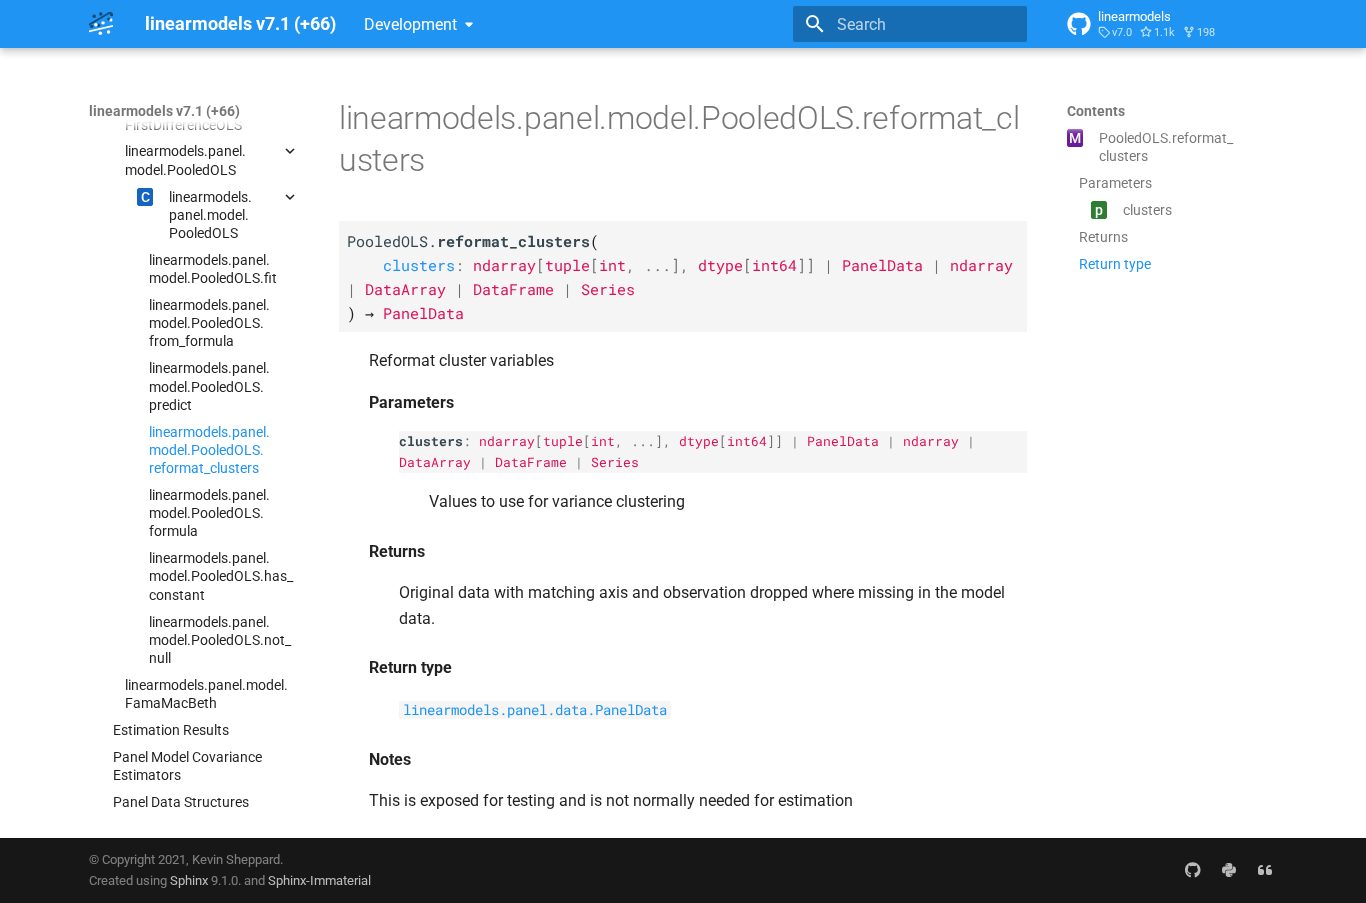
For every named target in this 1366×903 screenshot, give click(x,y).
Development (410, 24)
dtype (699, 441)
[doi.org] (1265, 870)
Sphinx (189, 880)
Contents (1096, 111)
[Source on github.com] (1193, 870)
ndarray (507, 441)
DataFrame (531, 462)
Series (615, 462)
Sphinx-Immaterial (319, 880)
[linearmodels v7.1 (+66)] (101, 24)
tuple (563, 441)
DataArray (435, 462)
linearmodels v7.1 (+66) (164, 111)
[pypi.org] (1229, 870)
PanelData (843, 441)
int (603, 441)
